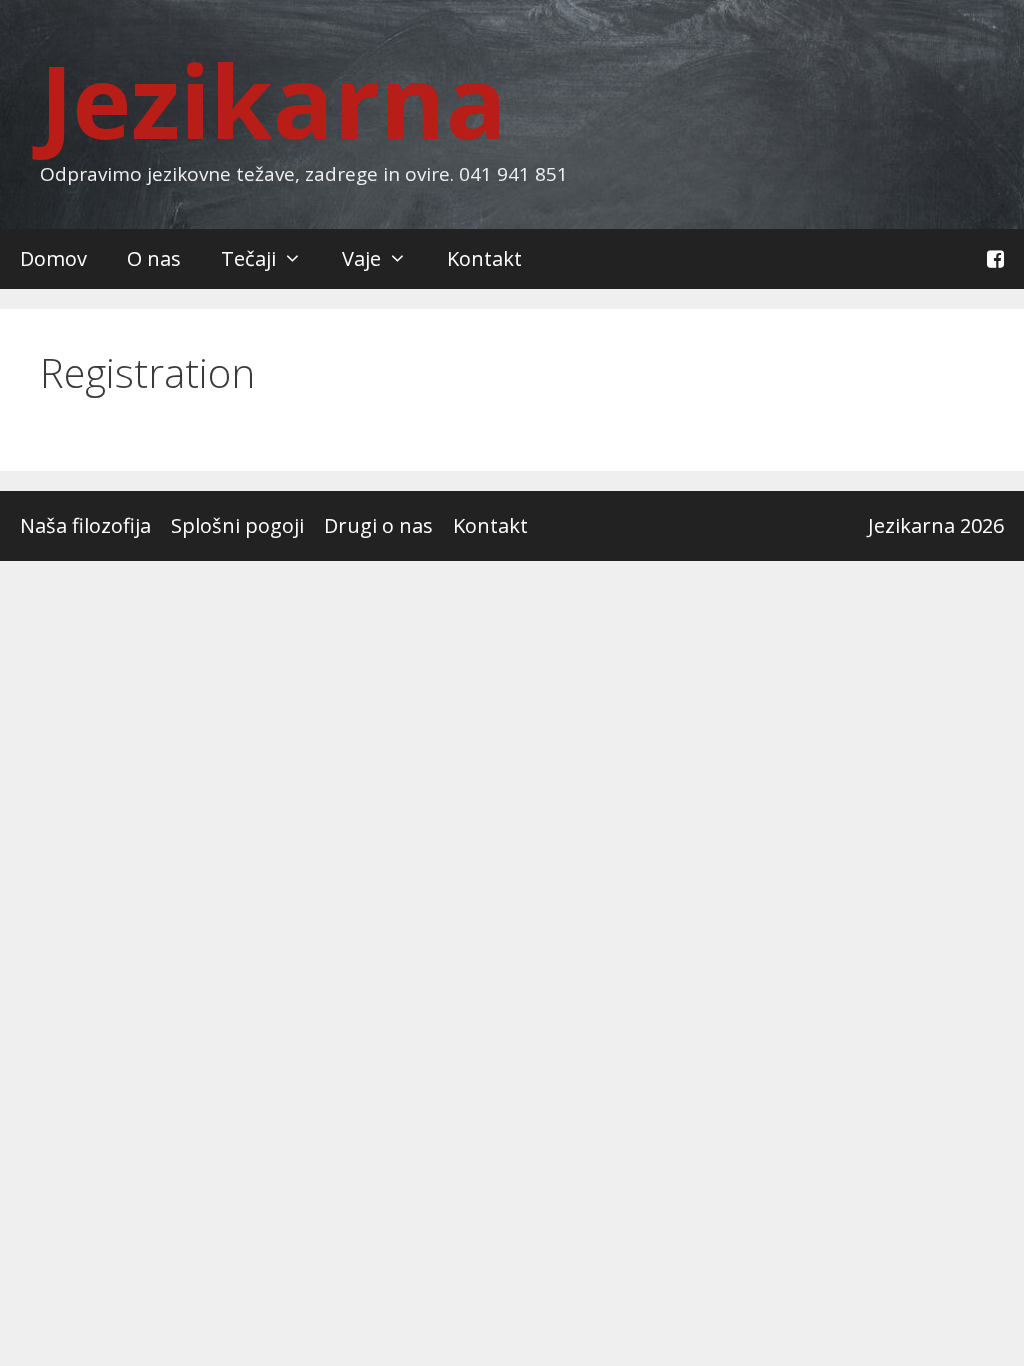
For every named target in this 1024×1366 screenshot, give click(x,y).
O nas (154, 258)
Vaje (361, 258)
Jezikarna (273, 100)
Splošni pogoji (237, 525)
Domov (53, 258)
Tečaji (248, 258)
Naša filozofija (85, 525)
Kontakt (484, 258)
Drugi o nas (378, 525)
